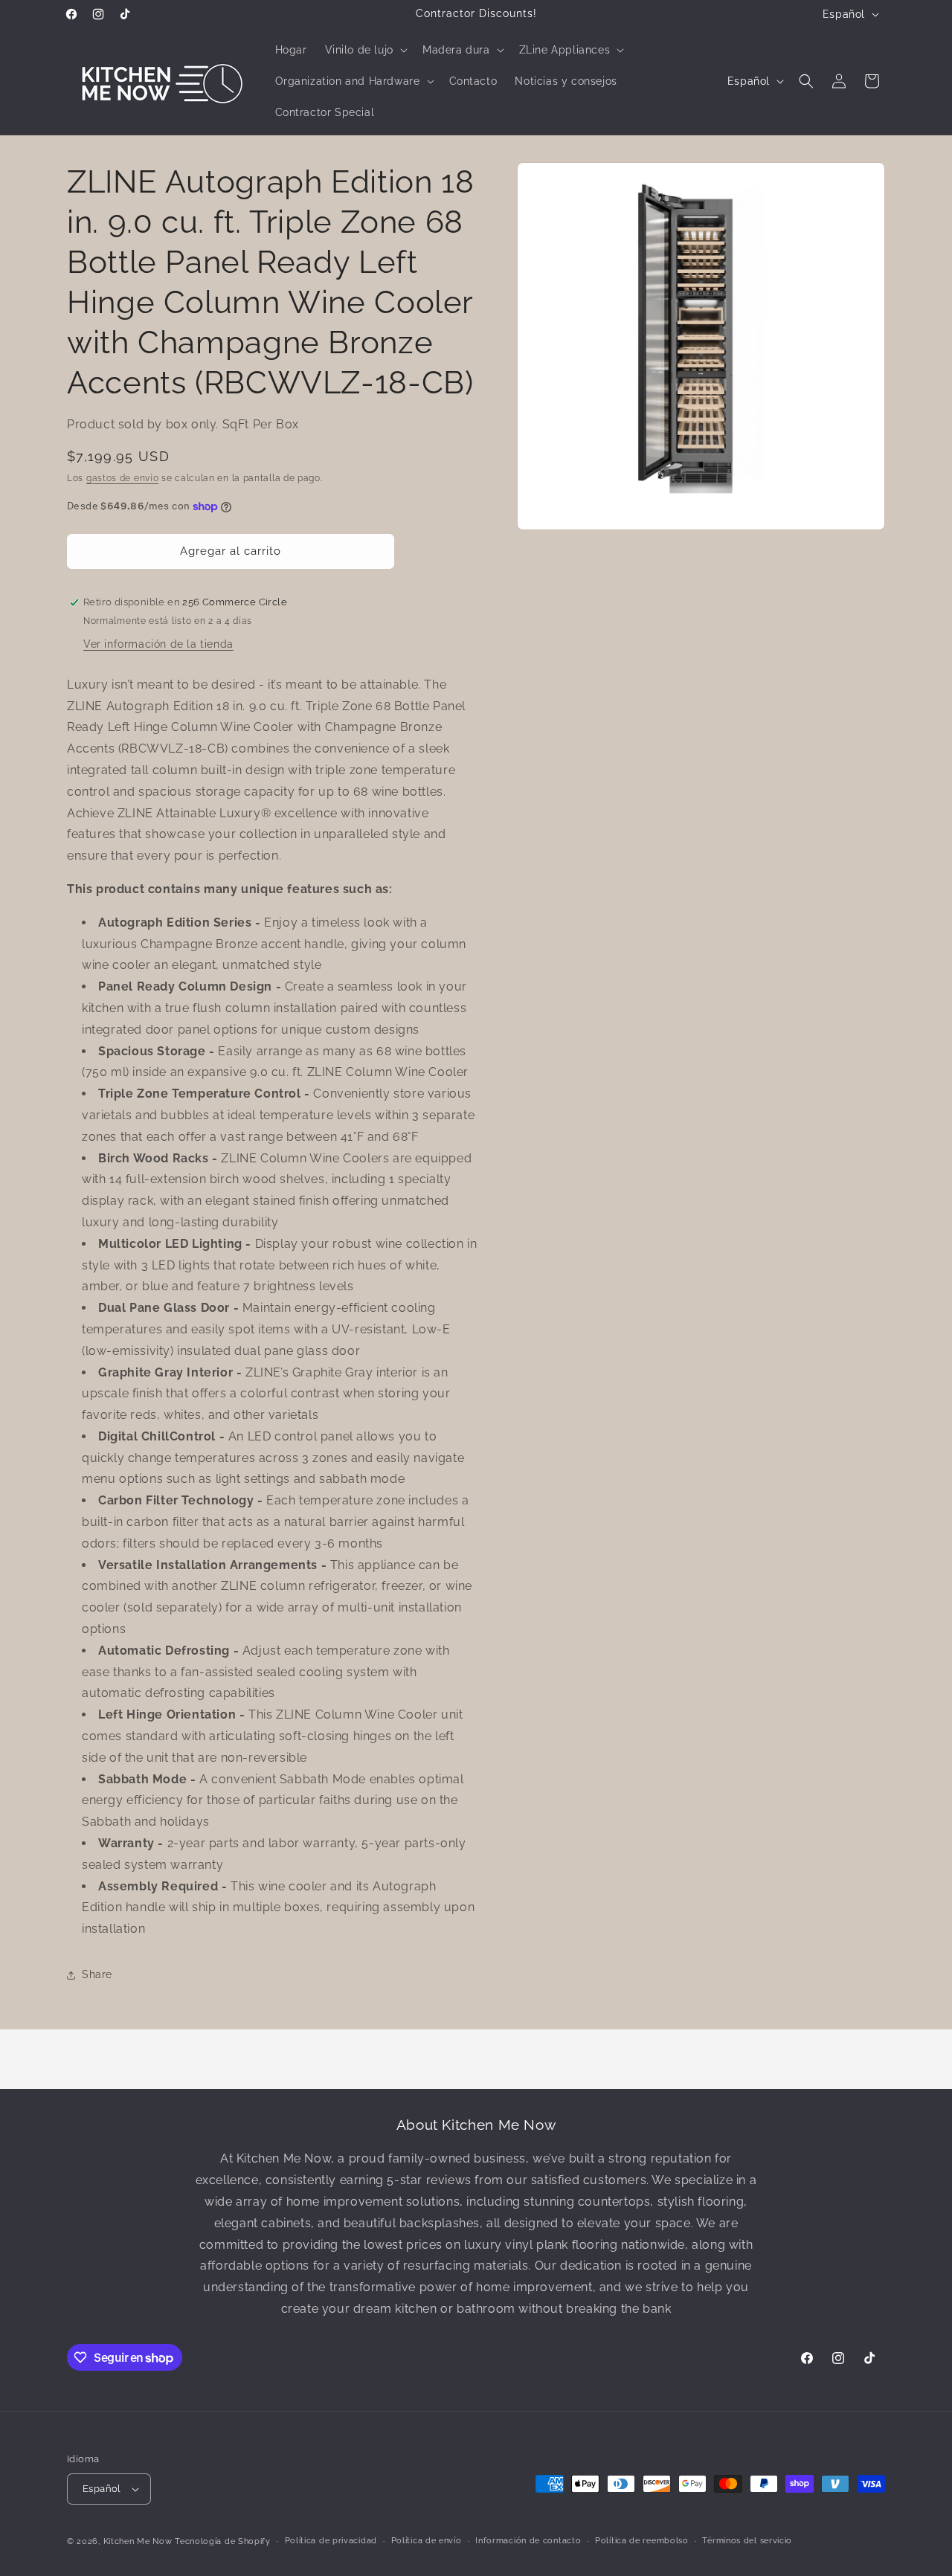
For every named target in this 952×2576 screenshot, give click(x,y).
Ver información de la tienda (158, 644)
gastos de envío (123, 478)
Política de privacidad (331, 2541)
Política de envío (427, 2541)
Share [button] (97, 1974)
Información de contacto (528, 2541)
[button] (365, 50)
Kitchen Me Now (138, 2541)
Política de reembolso (642, 2541)
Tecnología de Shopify (223, 2541)
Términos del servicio (747, 2541)
